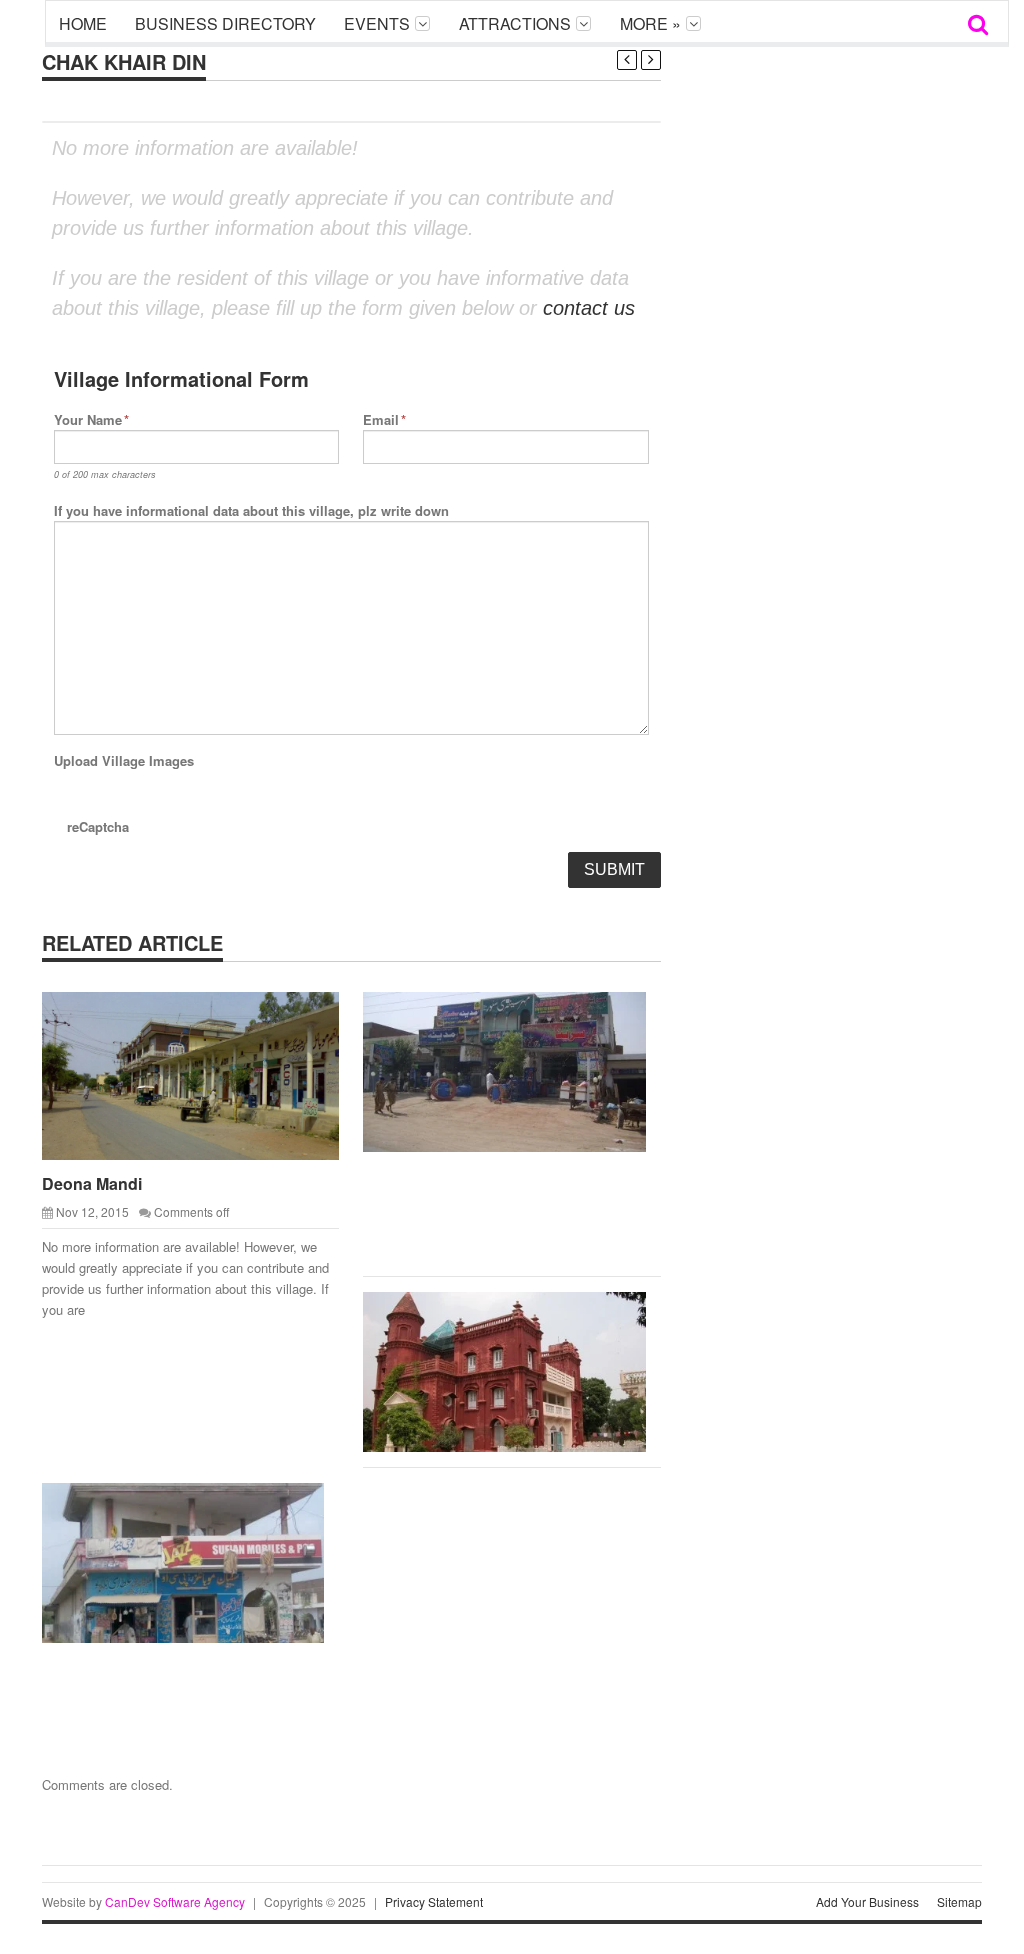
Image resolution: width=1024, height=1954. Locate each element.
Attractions (515, 23)
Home (83, 23)
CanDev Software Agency (175, 1901)
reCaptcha (98, 826)
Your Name (91, 419)
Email (384, 419)
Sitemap (959, 1901)
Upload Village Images (124, 760)
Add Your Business (867, 1901)
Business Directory (225, 23)
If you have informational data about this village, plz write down (251, 510)
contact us (589, 308)
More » (650, 23)
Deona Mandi (92, 1183)
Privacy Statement (434, 1901)
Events (377, 23)
